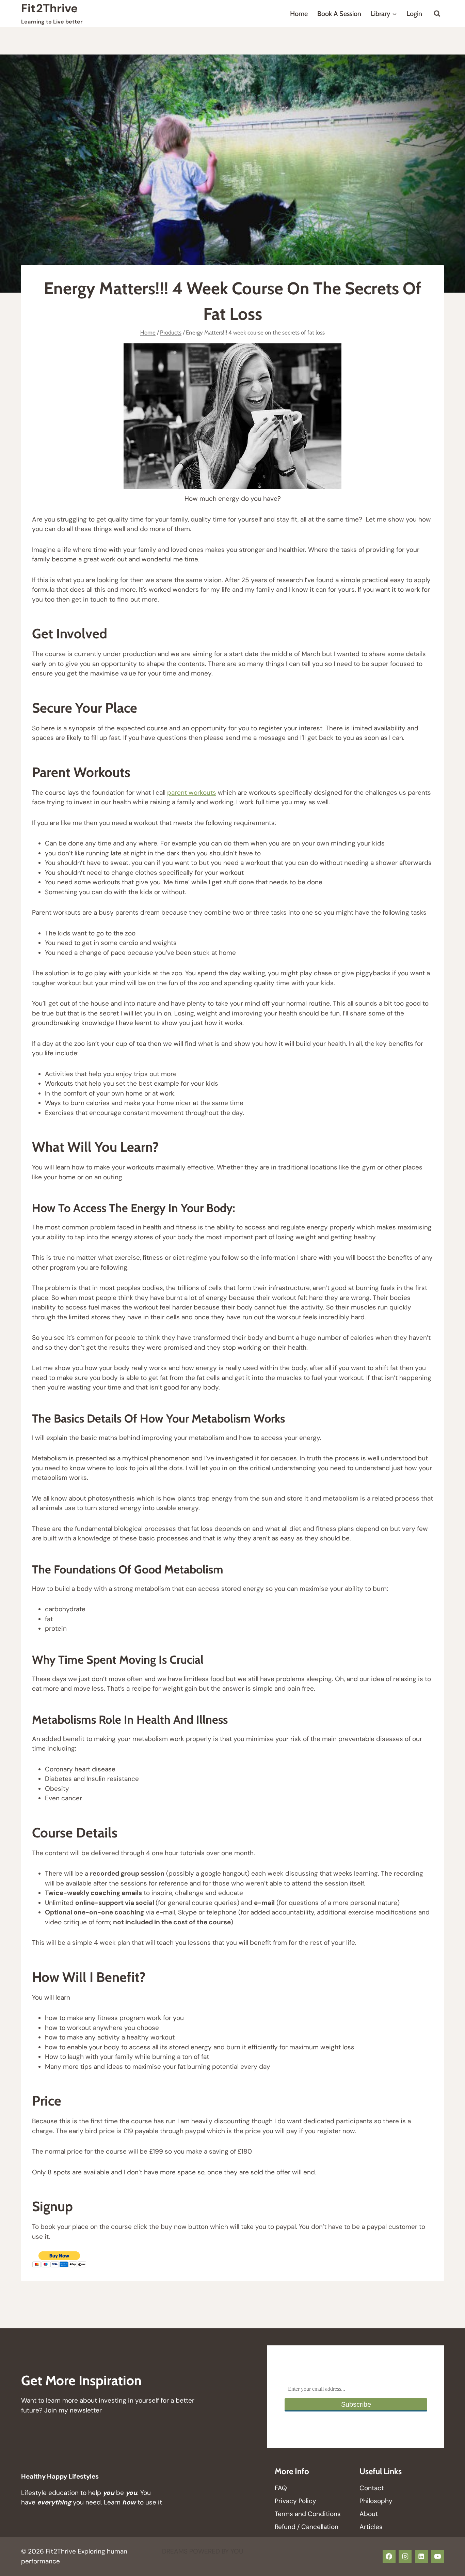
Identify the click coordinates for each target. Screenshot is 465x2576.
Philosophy (376, 2501)
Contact (372, 2488)
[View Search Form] (437, 14)
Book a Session (339, 14)
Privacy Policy (295, 2501)
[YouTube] (437, 2557)
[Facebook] (389, 2557)
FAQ (281, 2488)
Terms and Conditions (308, 2514)
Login (414, 14)
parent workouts (192, 793)
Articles (371, 2527)
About (369, 2514)
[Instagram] (405, 2557)
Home (299, 14)
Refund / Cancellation (307, 2527)
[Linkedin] (421, 2557)
